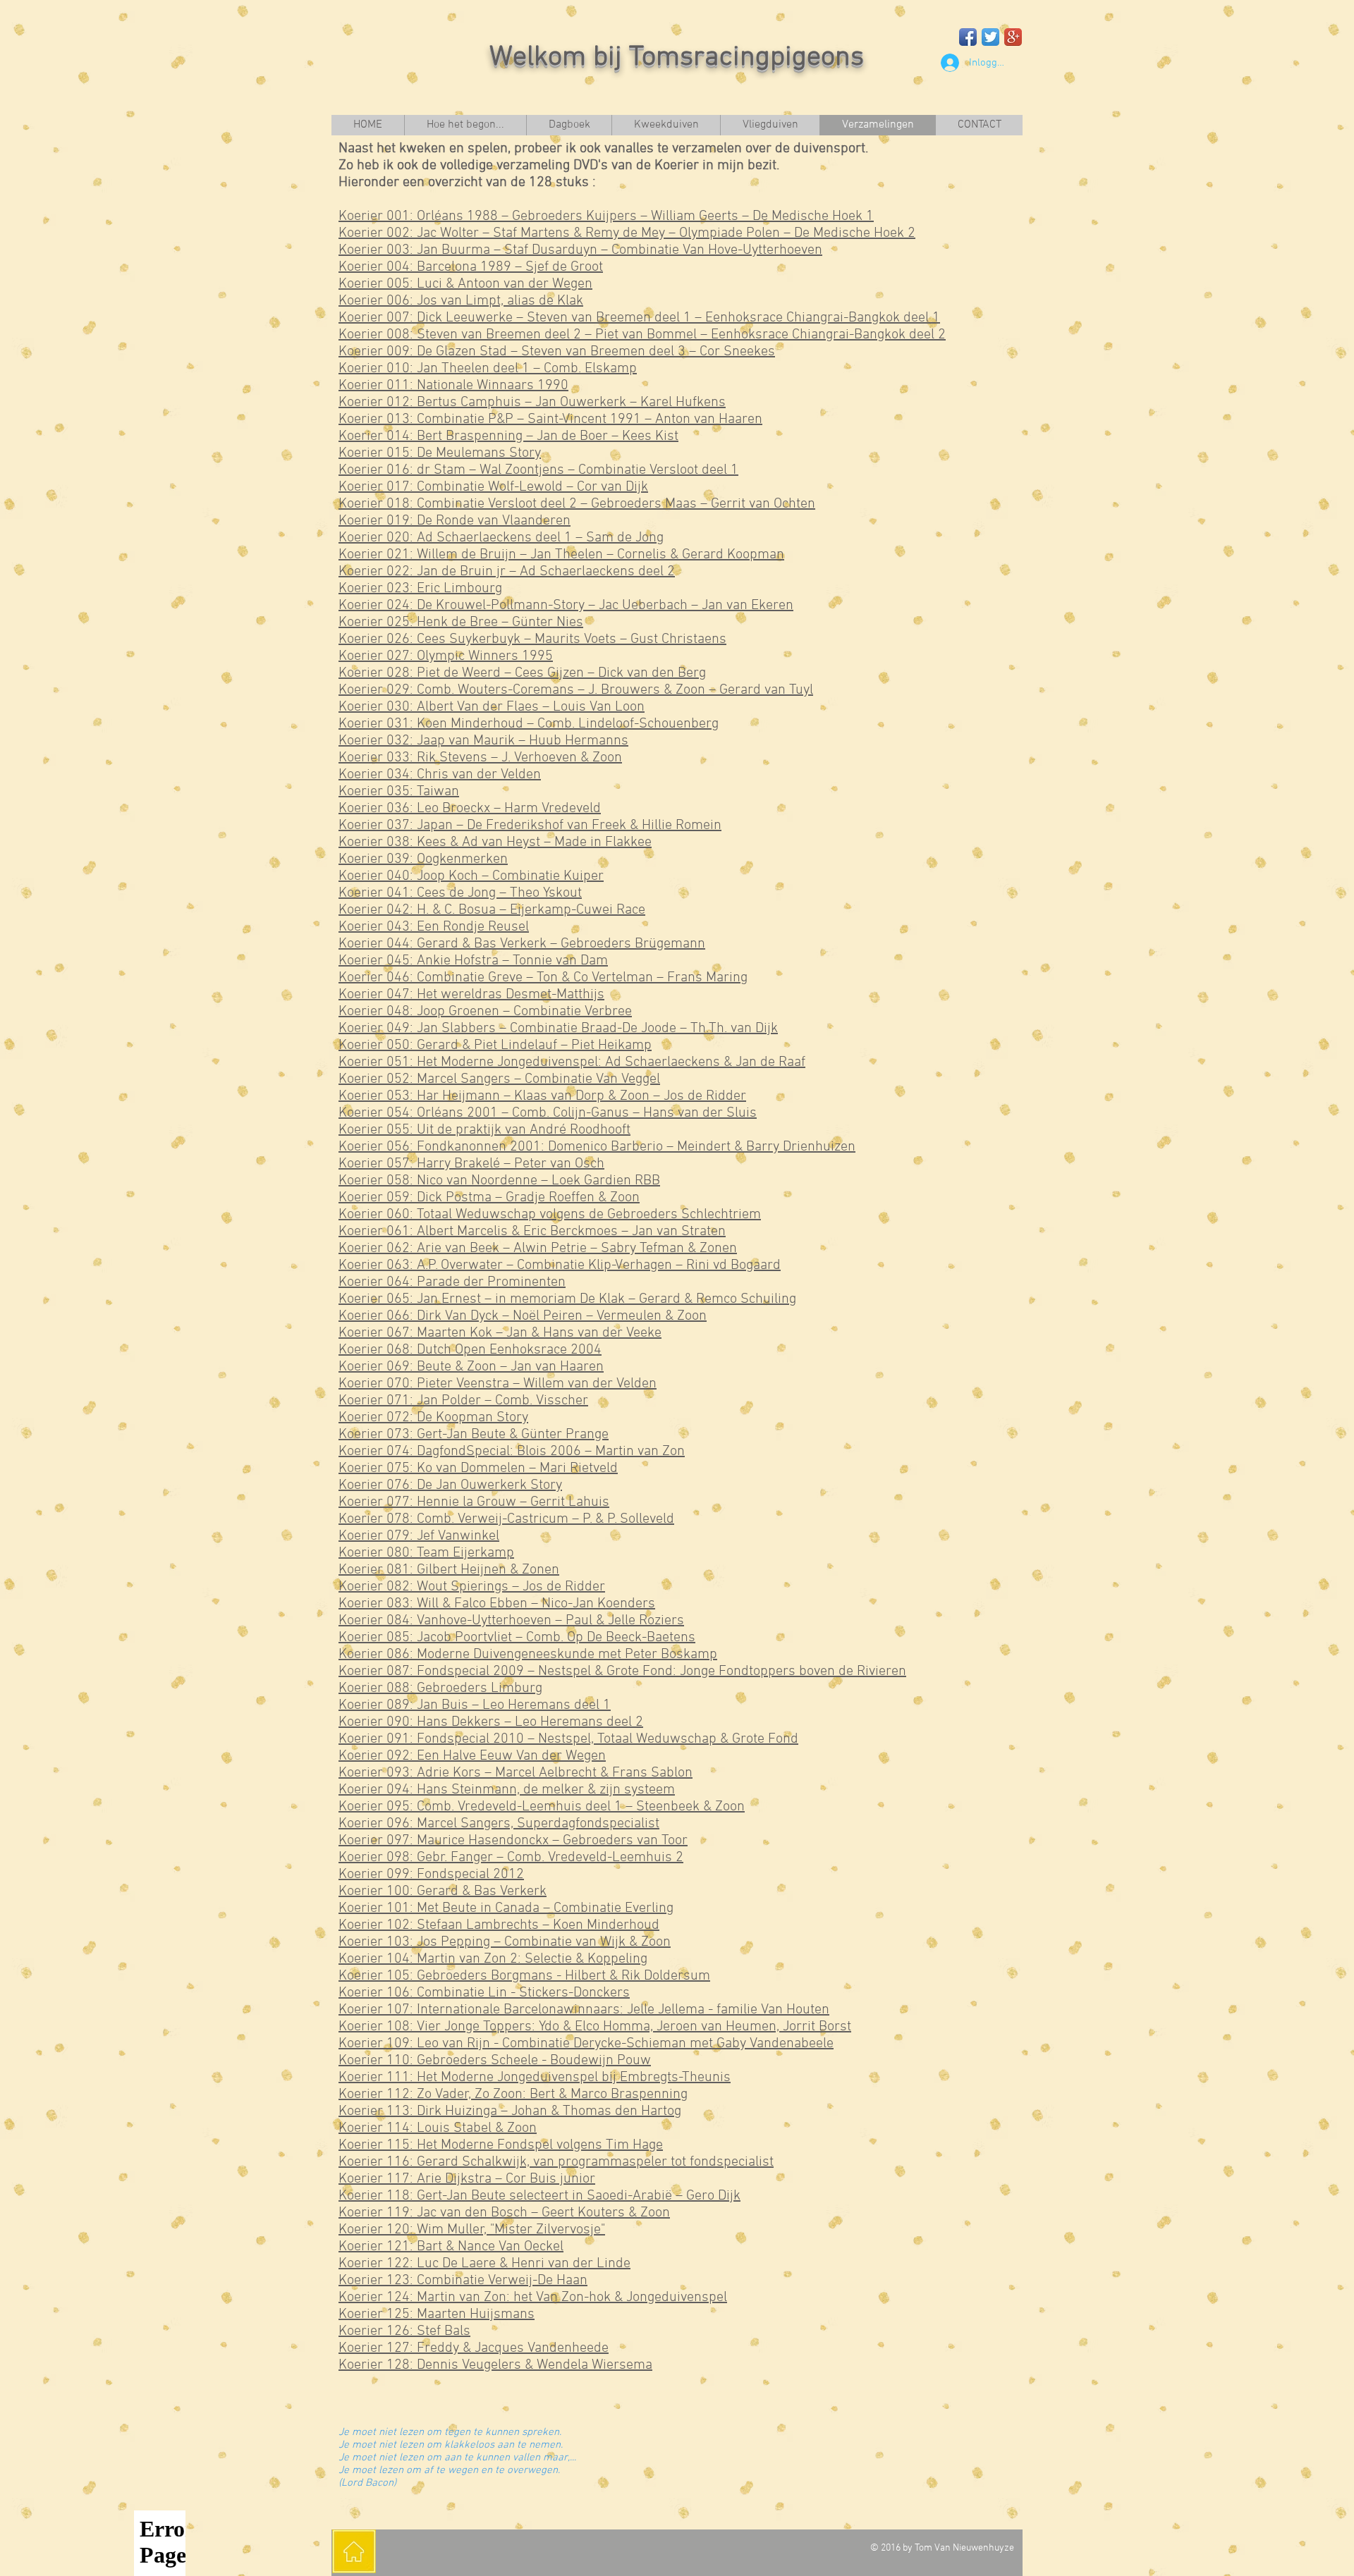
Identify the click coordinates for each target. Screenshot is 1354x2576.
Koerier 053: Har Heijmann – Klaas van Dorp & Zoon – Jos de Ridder (542, 1096)
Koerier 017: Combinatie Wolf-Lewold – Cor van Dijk (493, 487)
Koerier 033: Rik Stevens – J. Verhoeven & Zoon (480, 758)
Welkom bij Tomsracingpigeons (677, 58)
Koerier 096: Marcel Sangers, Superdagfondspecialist (499, 1824)
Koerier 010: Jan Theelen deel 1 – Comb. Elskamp (488, 369)
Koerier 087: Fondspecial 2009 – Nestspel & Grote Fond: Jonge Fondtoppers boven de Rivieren (622, 1672)
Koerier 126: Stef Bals (404, 2331)
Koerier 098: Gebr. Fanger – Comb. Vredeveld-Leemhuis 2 (511, 1858)
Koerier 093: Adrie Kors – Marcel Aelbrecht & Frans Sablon (516, 1773)
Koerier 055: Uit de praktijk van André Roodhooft (484, 1130)
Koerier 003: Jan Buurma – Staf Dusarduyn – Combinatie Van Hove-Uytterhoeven (580, 250)
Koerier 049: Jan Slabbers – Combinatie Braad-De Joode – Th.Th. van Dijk (558, 1029)
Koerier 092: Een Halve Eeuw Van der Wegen (472, 1756)
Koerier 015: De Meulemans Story (440, 453)
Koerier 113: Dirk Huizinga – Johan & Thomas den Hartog (510, 2111)
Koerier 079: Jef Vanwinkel (419, 1536)
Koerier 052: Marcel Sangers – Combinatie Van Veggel (499, 1079)
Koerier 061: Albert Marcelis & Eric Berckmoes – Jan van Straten (532, 1232)
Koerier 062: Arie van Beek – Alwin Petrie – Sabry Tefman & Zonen (538, 1249)
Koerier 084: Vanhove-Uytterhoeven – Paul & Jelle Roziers (511, 1621)
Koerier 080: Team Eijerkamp (426, 1553)
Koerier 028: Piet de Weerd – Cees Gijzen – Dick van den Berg (522, 673)
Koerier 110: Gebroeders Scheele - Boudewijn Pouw (495, 2061)
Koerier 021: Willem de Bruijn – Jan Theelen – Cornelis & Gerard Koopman (561, 555)
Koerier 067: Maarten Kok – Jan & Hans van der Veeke (500, 1333)
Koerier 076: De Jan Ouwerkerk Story (450, 1485)
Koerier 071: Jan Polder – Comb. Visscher (463, 1401)
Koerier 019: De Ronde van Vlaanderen (455, 521)
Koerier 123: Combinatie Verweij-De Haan (463, 2281)
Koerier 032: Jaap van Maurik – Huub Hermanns (483, 741)
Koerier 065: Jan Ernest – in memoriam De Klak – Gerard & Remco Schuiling (567, 1299)
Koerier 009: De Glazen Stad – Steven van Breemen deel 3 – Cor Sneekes (557, 352)
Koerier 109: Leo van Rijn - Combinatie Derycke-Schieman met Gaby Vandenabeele (586, 2044)
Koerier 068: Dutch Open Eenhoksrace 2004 (470, 1350)
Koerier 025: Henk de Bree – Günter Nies (461, 622)
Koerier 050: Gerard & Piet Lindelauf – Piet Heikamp (495, 1045)
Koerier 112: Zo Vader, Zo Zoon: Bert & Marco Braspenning (513, 2094)
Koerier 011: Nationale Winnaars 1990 (453, 386)
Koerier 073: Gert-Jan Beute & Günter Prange (474, 1435)
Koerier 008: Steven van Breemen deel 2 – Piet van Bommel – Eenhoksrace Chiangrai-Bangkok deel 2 (642, 335)
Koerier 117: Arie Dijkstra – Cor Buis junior (467, 2179)
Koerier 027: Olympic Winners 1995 (446, 656)
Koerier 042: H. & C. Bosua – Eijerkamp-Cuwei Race (492, 910)
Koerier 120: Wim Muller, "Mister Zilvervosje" (472, 2230)
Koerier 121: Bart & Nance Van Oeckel (451, 2247)
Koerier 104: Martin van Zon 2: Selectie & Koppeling (493, 1959)
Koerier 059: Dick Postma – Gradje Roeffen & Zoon (489, 1198)
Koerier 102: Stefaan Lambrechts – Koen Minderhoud (499, 1925)
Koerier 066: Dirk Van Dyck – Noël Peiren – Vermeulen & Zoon (523, 1316)
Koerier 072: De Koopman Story (433, 1418)
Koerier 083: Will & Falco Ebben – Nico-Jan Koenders (497, 1604)
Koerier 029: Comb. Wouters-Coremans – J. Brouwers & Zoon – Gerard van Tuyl (576, 690)
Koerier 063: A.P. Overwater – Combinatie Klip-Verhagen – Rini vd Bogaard (560, 1265)
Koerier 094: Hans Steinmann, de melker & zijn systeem (507, 1790)
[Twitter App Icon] (990, 37)
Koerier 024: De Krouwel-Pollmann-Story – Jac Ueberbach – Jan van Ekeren (566, 606)
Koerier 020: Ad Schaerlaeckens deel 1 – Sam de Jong (501, 538)
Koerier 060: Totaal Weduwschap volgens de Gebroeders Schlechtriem (550, 1215)
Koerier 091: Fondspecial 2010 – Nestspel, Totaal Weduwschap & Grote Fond (568, 1739)
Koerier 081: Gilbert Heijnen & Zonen (449, 1570)
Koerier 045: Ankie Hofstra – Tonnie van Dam (473, 961)
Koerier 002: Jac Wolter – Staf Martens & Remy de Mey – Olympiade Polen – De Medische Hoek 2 (627, 233)
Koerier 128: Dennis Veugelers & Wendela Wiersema (495, 2365)
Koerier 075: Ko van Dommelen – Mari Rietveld (478, 1468)
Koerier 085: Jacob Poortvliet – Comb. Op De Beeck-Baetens (517, 1638)
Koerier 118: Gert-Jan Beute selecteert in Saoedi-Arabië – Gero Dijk (539, 2196)
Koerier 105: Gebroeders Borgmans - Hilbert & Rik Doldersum (524, 1976)
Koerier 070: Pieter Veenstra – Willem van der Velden (498, 1384)
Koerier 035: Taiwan (399, 792)
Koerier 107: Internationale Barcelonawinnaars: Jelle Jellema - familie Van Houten (584, 2010)
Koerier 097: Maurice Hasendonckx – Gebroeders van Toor (513, 1841)
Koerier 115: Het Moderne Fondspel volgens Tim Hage (501, 2145)
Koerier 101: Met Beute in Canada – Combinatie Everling (506, 1908)
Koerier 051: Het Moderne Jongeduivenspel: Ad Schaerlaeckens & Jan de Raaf (572, 1062)
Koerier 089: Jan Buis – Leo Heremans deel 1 (475, 1705)
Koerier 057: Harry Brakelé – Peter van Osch (471, 1164)
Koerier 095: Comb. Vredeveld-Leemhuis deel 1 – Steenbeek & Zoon (542, 1807)
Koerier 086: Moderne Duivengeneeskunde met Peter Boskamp (528, 1655)
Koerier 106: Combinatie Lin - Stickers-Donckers (484, 1993)
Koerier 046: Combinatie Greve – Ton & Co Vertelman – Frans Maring (543, 978)
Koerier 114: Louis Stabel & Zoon (438, 2128)
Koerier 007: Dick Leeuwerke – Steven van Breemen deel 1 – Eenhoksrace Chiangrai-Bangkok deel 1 (639, 318)
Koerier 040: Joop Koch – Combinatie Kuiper (471, 876)
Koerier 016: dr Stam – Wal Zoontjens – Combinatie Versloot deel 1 (538, 470)
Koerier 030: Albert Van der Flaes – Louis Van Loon (492, 707)
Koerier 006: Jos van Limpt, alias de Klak (461, 301)
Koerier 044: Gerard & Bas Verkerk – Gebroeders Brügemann (522, 944)
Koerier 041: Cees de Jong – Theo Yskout (460, 893)
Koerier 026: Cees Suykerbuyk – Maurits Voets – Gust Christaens (532, 639)
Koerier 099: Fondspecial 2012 (431, 1875)
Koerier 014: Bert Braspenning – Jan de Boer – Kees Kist (508, 436)
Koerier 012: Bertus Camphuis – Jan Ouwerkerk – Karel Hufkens (532, 403)
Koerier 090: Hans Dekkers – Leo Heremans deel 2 (491, 1722)
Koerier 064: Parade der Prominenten (452, 1282)
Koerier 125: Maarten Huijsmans (437, 2314)
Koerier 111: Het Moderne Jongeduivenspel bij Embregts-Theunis (535, 2078)
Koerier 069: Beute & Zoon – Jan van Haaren (471, 1367)
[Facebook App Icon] (968, 37)
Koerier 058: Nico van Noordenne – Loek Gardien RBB (499, 1181)
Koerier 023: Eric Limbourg (420, 589)
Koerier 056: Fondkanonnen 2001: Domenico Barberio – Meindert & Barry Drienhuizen (597, 1147)
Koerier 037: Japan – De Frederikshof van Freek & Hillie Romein (530, 826)
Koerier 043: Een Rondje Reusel (434, 927)
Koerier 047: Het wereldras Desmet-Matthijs (471, 995)
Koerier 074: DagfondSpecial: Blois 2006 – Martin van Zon (512, 1452)
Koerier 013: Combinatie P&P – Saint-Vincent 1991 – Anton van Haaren (550, 419)
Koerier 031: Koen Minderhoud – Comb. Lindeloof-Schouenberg (529, 724)
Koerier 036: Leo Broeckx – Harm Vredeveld (470, 809)
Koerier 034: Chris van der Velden (440, 775)
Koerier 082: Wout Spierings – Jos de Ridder (472, 1587)
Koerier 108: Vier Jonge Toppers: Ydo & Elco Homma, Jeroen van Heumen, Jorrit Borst (595, 2027)
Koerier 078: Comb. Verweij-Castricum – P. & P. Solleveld (506, 1519)
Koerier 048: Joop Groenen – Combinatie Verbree (485, 1012)
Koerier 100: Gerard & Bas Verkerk (443, 1891)
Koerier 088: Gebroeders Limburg (440, 1688)
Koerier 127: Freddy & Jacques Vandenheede (474, 2348)
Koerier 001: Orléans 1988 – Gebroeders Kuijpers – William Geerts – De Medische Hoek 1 (606, 216)
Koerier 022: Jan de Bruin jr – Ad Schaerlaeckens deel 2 (507, 572)
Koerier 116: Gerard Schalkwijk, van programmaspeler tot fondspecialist (556, 2162)
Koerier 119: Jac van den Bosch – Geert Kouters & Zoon (504, 2213)
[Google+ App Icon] (1013, 37)
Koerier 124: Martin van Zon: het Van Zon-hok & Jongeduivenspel (533, 2298)
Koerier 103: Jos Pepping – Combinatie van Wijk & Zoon (505, 1942)
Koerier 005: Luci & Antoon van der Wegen (465, 284)
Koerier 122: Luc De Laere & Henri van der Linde (484, 2264)
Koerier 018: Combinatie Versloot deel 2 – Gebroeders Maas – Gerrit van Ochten (577, 504)
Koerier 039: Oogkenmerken (423, 859)
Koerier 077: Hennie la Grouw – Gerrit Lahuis (474, 1502)
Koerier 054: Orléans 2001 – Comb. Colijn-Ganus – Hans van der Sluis (548, 1113)
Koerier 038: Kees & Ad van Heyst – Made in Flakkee (495, 842)
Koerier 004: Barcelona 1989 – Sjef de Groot (471, 267)
